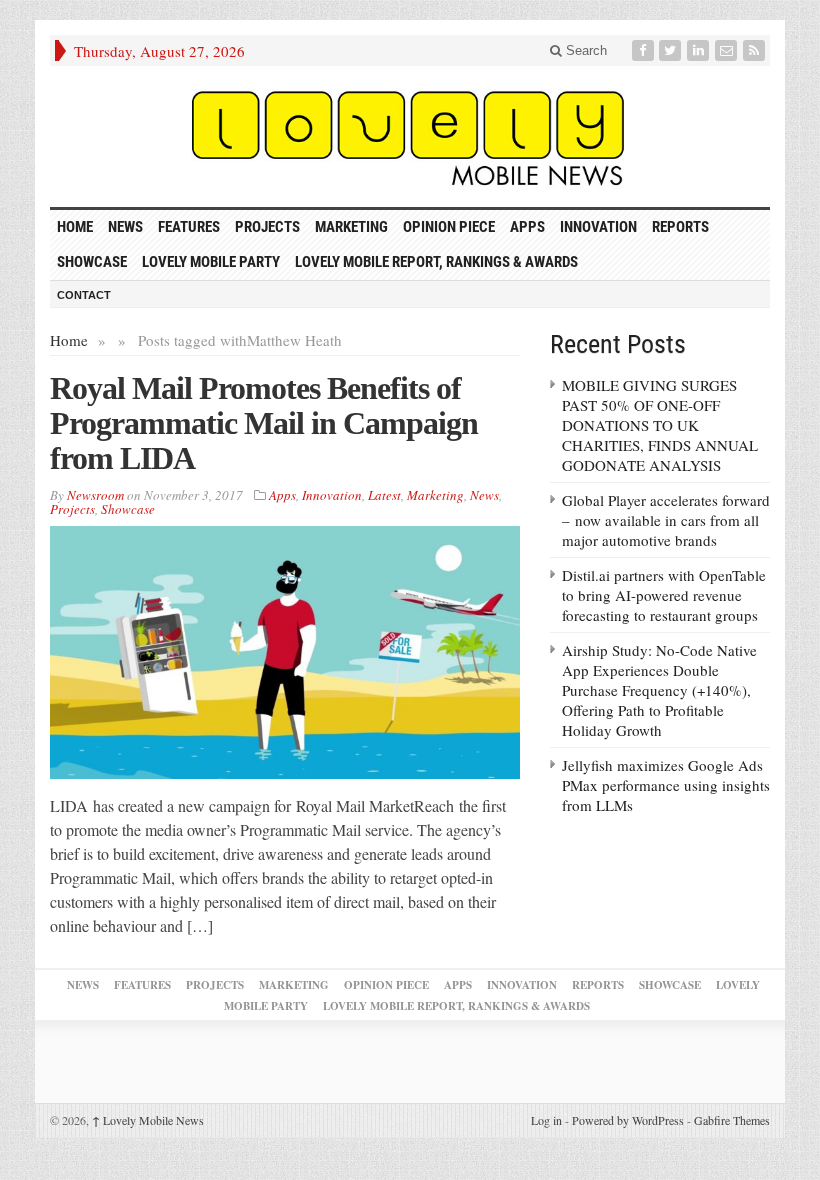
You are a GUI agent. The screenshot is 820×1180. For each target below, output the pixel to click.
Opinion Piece (449, 227)
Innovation (598, 227)
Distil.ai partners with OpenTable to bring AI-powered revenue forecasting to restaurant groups (664, 595)
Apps (527, 227)
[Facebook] (645, 50)
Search (584, 50)
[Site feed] (756, 50)
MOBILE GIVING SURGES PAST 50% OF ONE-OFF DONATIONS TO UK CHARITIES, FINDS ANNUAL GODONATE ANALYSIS (660, 425)
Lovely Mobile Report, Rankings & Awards (436, 262)
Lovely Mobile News (148, 1120)
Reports (680, 227)
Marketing (351, 227)
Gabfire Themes (732, 1120)
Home (69, 340)
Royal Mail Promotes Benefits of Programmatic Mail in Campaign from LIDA (264, 423)
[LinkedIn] (700, 50)
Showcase (92, 262)
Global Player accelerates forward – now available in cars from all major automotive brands (666, 520)
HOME (75, 227)
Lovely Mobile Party (211, 262)
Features (189, 227)
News (125, 227)
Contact (84, 295)
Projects (267, 227)
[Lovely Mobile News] (410, 136)
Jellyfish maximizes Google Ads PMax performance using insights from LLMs (666, 785)
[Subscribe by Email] (728, 50)
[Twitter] (672, 50)
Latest (384, 495)
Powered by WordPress (628, 1120)
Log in (546, 1120)
